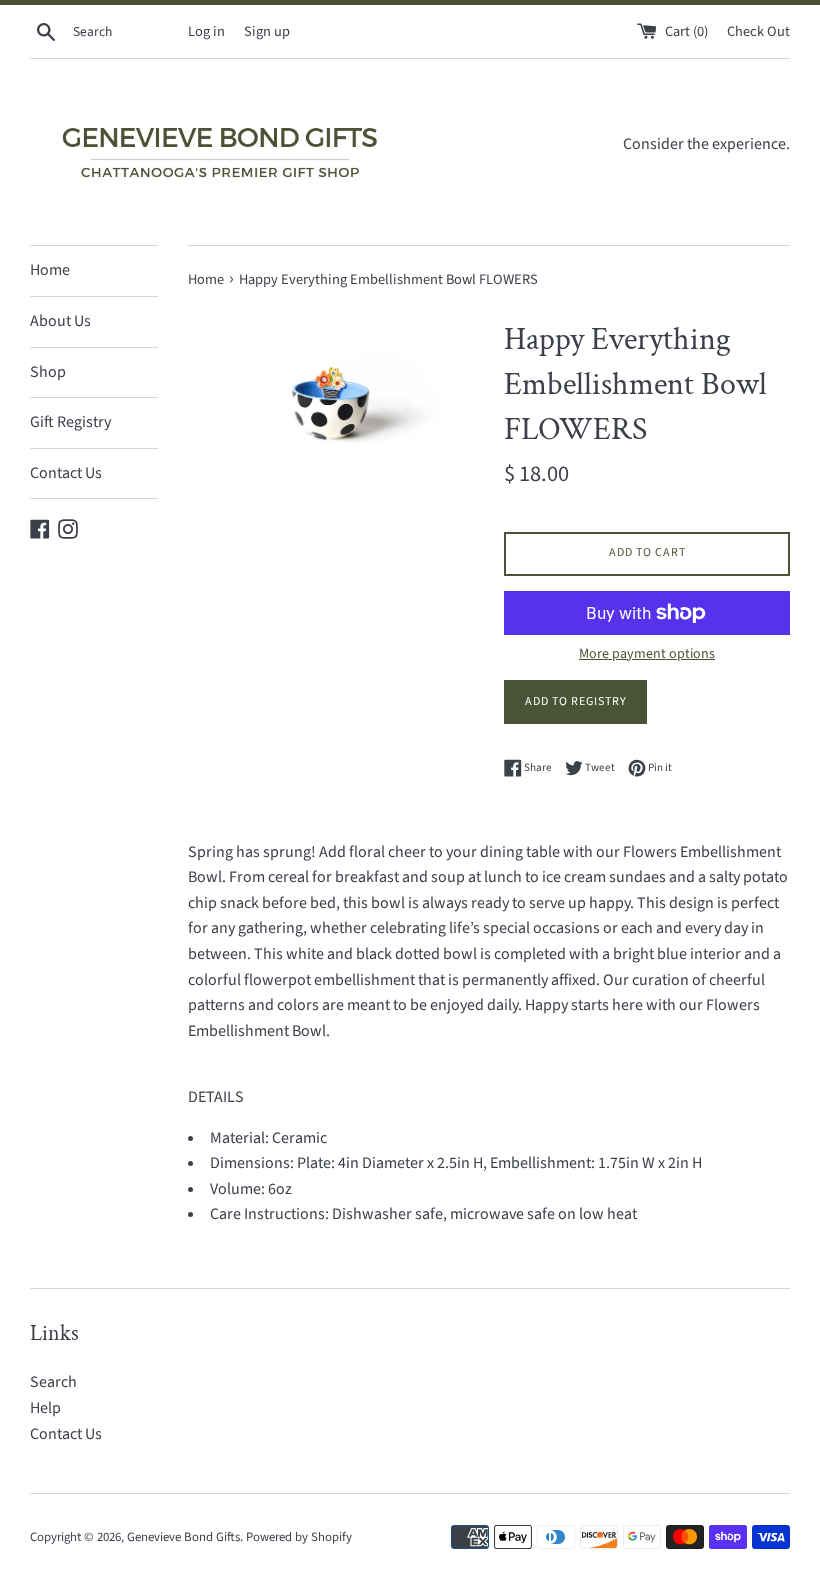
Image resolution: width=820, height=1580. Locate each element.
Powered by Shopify (299, 1537)
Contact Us (66, 473)
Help (45, 1408)
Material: (241, 1138)
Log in (206, 31)
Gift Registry (70, 422)
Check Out (758, 31)
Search (53, 1382)
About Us (60, 321)
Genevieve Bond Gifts (183, 1537)
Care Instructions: (271, 1214)
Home (50, 270)
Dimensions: (253, 1163)
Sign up (267, 31)
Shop (48, 372)
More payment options (647, 654)
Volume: (239, 1189)
